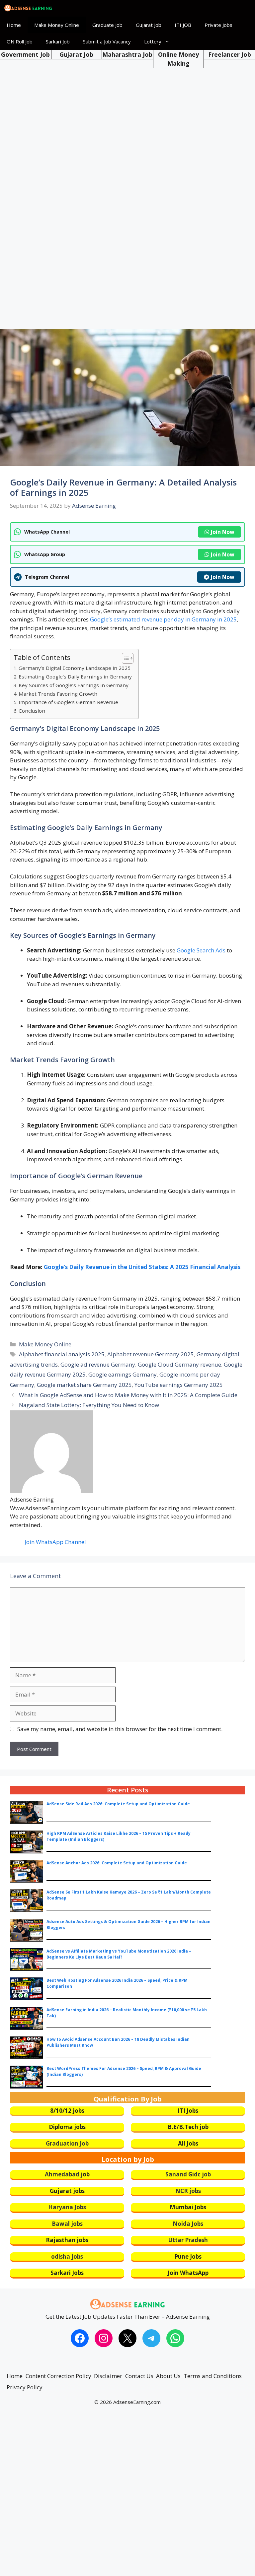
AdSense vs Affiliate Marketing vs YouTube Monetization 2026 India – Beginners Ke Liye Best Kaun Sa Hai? (119, 1954)
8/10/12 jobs (67, 2111)
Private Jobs (218, 25)
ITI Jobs (188, 2111)
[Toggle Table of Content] (124, 658)
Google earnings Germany (123, 1374)
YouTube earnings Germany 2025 (179, 1385)
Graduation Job (67, 2143)
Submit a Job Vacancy (107, 41)
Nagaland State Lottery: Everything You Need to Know (89, 1405)
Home (14, 25)
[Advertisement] (127, 109)
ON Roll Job (20, 41)
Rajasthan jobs (67, 2240)
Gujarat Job (149, 25)
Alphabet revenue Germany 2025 (151, 1354)
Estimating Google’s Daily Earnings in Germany (75, 676)
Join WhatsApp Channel (55, 1542)
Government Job (25, 54)
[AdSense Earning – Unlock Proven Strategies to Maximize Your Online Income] (28, 8)
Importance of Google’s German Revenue (68, 702)
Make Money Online (57, 25)
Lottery (153, 41)
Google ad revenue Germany (98, 1364)
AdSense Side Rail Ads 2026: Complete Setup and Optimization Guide (118, 1804)
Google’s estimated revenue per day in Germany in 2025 (163, 619)
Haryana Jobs (67, 2207)
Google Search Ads (201, 950)
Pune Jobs (188, 2256)
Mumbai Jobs (188, 2207)
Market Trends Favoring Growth (58, 694)
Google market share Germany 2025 (84, 1385)
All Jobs (188, 2143)
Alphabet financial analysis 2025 (62, 1354)
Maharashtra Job (127, 54)
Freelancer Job (230, 54)
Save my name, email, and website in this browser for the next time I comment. (120, 1729)
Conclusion (32, 711)
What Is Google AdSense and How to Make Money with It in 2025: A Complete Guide (128, 1395)
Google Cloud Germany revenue (179, 1364)
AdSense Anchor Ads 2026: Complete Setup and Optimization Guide (117, 1863)
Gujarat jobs (67, 2191)
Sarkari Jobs (67, 2273)
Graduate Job (107, 25)
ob (86, 2174)
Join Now (223, 532)
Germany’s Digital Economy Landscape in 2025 (75, 668)
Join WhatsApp (188, 2273)
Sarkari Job (58, 41)
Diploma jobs (67, 2127)
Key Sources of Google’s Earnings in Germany (74, 685)
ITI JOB (183, 25)
